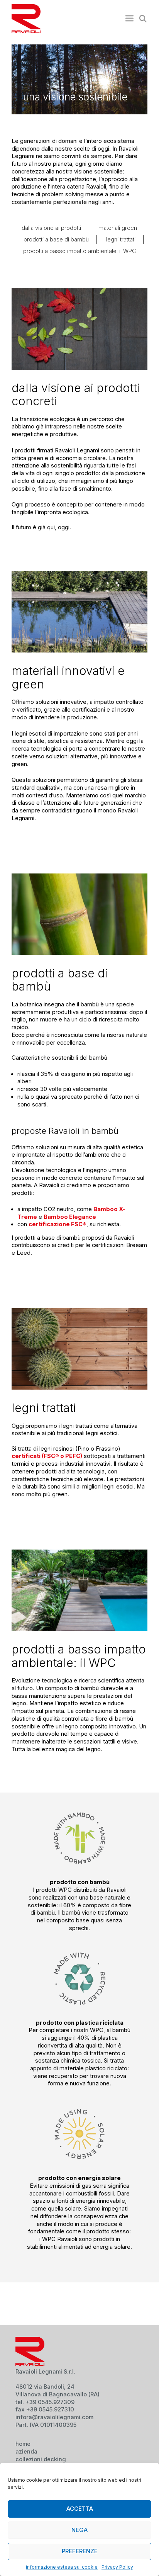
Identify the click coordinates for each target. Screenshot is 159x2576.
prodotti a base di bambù (56, 240)
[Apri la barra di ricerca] (141, 19)
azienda (26, 2452)
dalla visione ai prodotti (51, 228)
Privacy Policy (117, 2567)
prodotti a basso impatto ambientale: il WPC (80, 251)
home (23, 2444)
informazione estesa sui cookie (62, 2567)
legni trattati (121, 240)
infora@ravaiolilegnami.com (54, 2417)
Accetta (80, 2509)
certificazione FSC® (58, 1224)
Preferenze (80, 2551)
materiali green (118, 228)
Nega (79, 2530)
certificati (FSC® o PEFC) (47, 1456)
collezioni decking (41, 2459)
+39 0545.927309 (50, 2402)
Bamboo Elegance (70, 1217)
